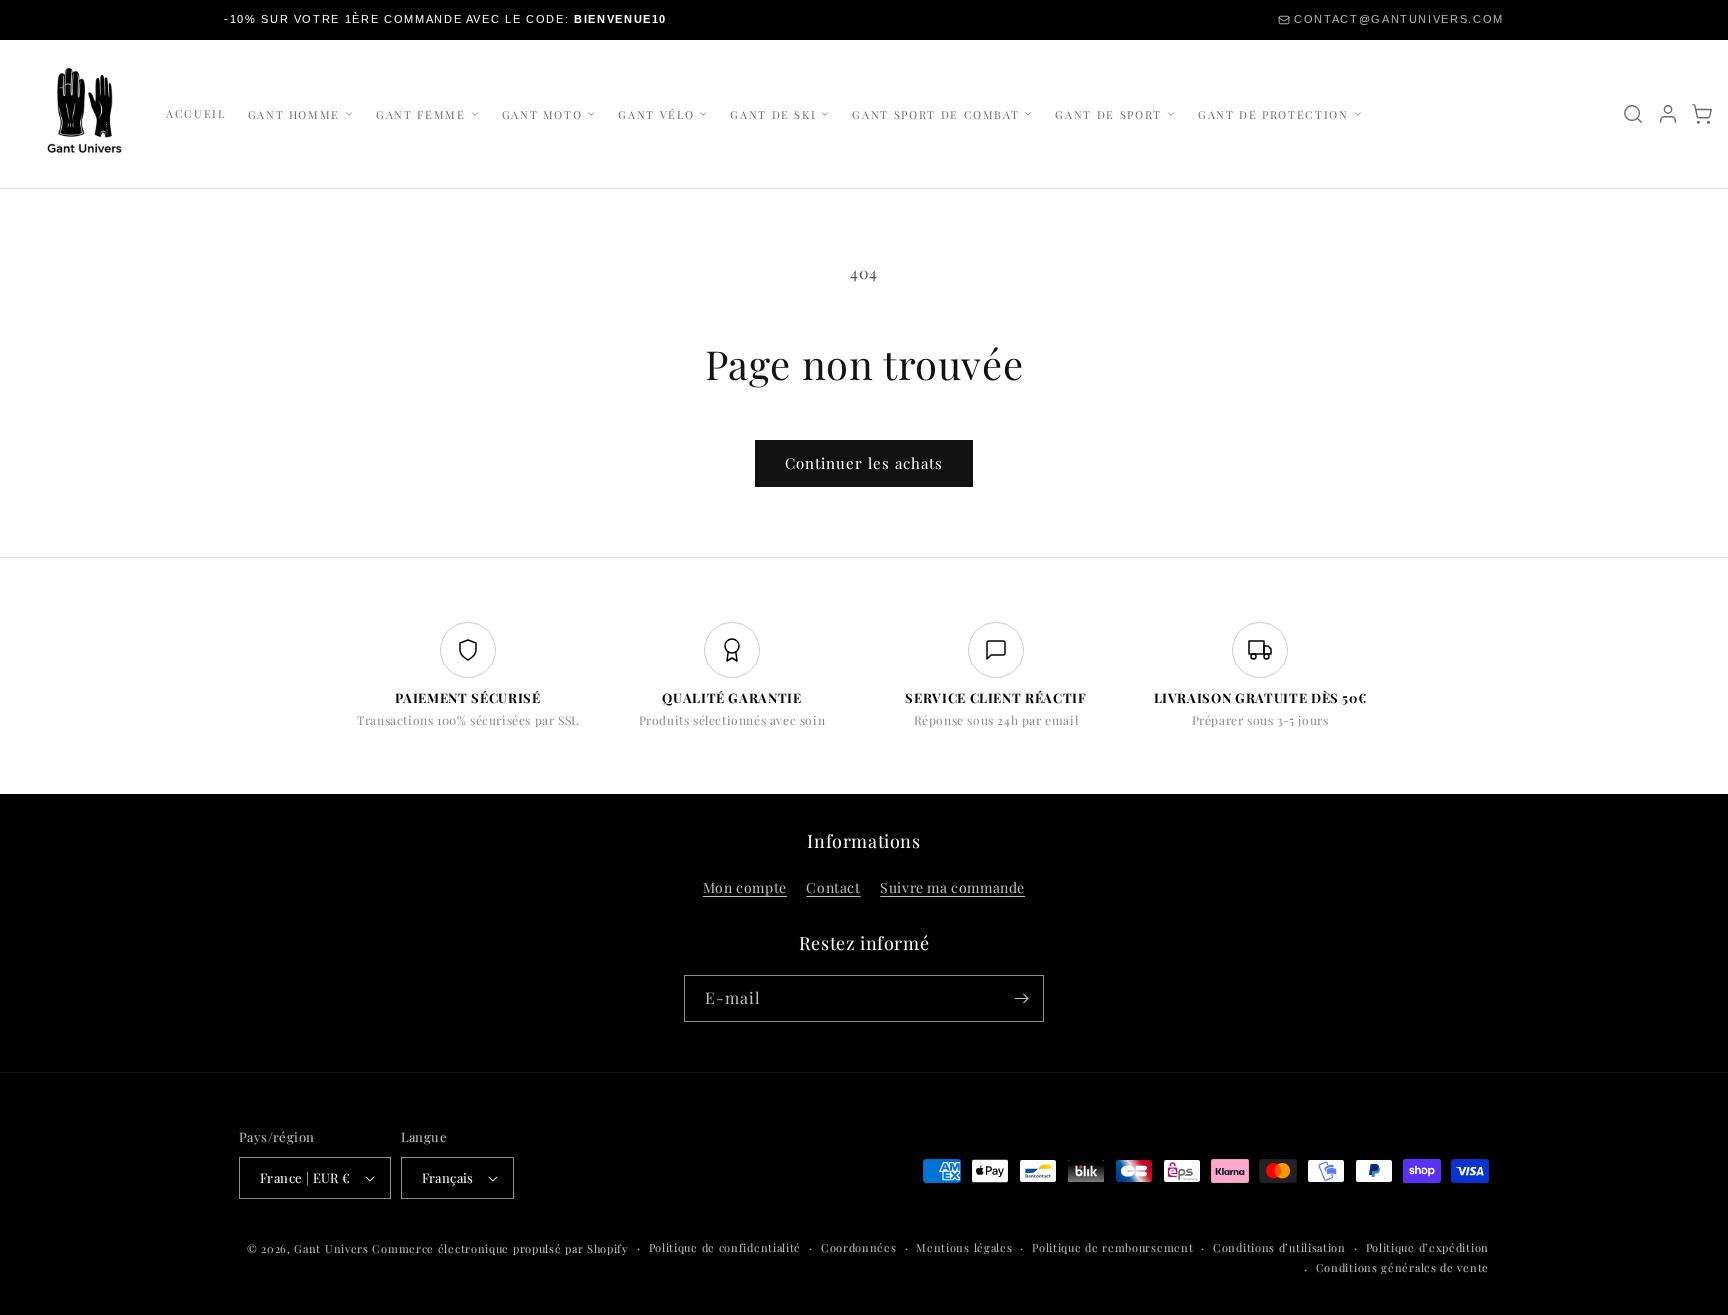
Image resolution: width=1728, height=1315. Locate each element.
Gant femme (421, 114)
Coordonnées (859, 1247)
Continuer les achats (864, 463)
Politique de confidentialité (725, 1247)
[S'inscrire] (1021, 998)
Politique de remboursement (1112, 1247)
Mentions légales (964, 1247)
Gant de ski (773, 114)
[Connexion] (1668, 114)
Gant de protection (1273, 114)
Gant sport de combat (935, 114)
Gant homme (294, 114)
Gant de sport (1108, 114)
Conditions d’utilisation (1279, 1247)
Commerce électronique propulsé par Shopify (500, 1248)
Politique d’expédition (1427, 1247)
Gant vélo (656, 114)
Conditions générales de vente (1402, 1267)
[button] (1702, 114)
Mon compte (745, 887)
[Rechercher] (1633, 114)
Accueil (196, 113)
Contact (833, 887)
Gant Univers (331, 1248)
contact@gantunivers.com (1399, 19)
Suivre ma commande (952, 887)
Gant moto (542, 114)
